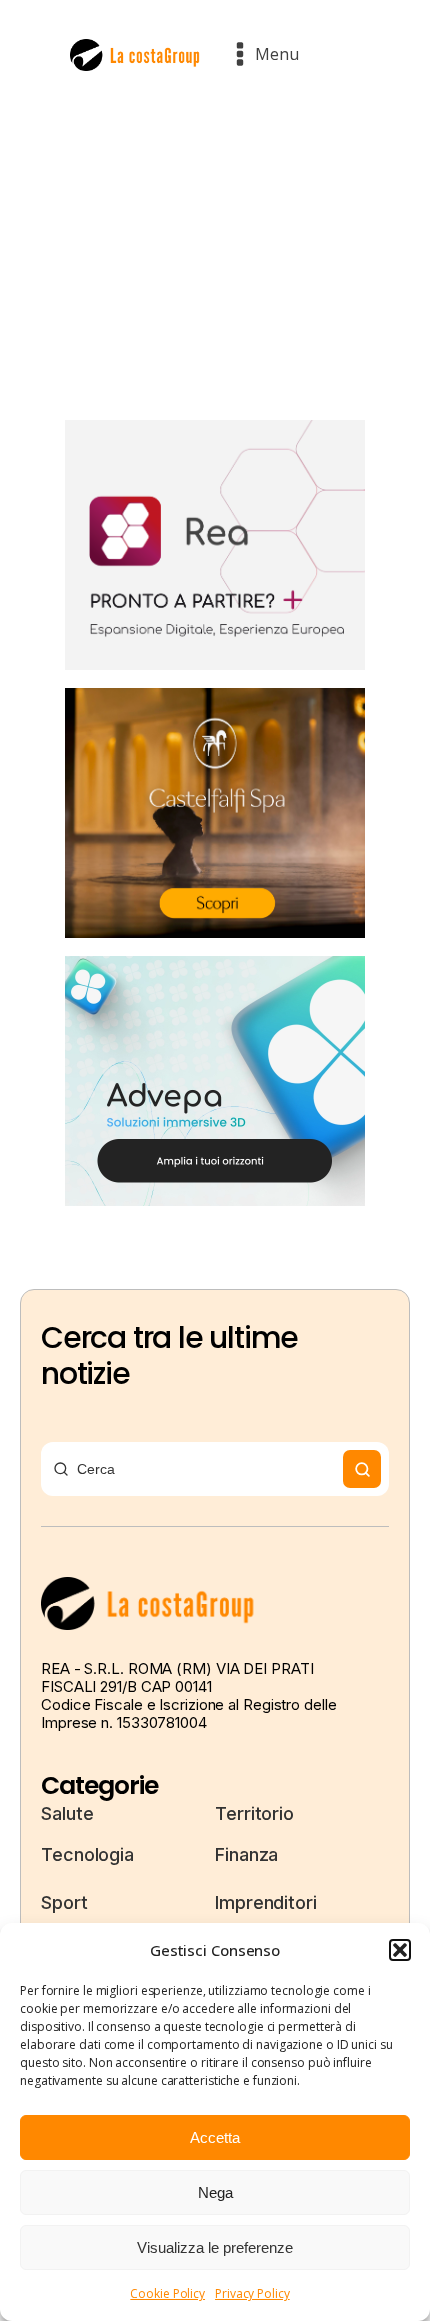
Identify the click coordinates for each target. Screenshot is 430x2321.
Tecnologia (87, 1854)
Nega (215, 2192)
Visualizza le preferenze (215, 2247)
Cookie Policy (167, 2293)
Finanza (246, 1854)
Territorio (254, 1813)
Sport (64, 1902)
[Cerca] (362, 1469)
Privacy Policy (252, 2293)
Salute (67, 1813)
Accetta (215, 2137)
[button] (400, 1950)
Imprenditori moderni (266, 1917)
